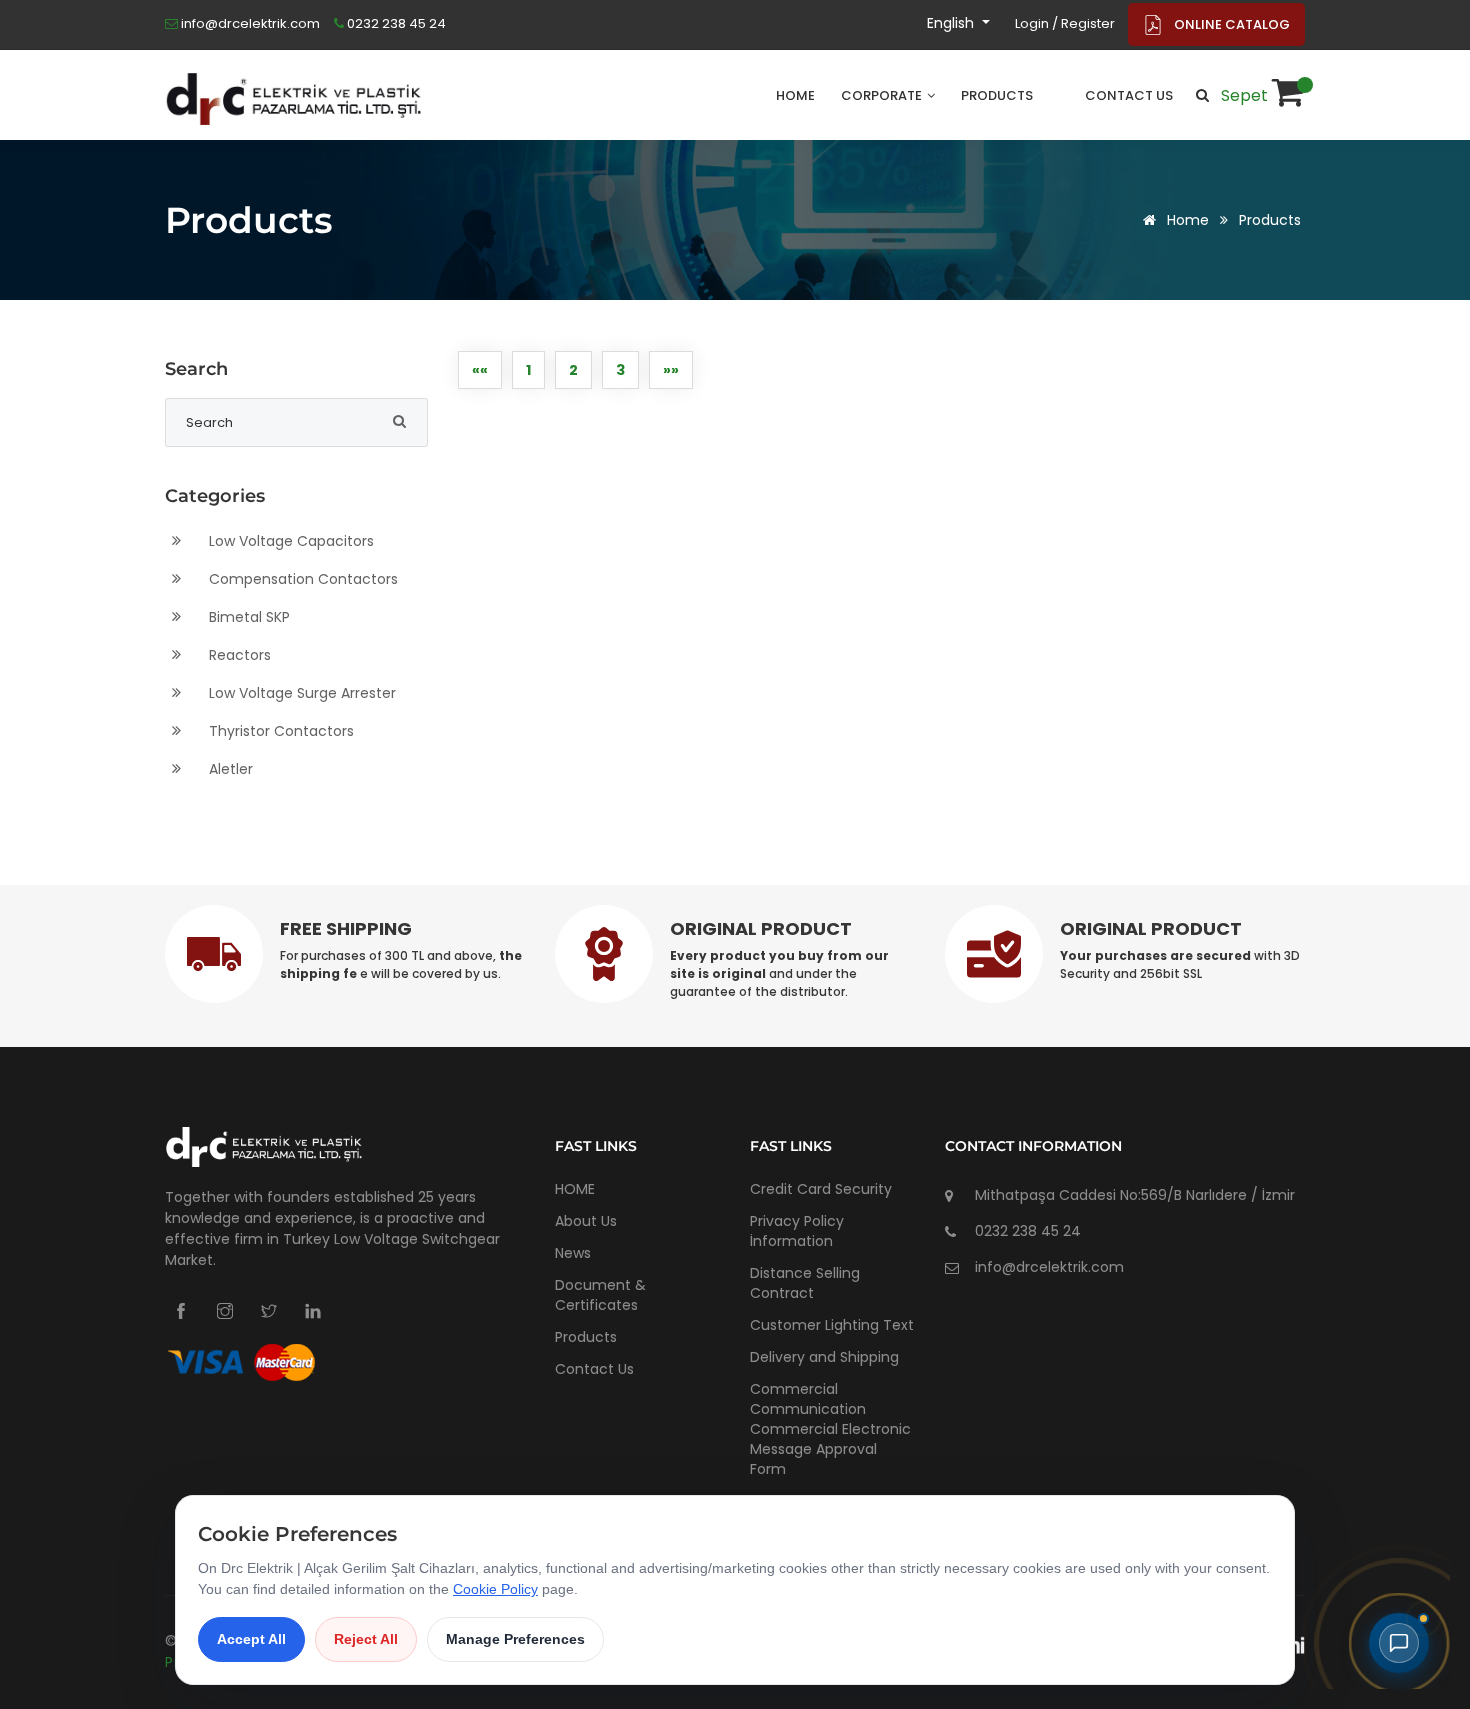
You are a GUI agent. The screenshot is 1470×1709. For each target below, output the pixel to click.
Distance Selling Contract (805, 1283)
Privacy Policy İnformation (797, 1231)
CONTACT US (1129, 95)
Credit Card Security (821, 1189)
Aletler (229, 769)
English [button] (952, 23)
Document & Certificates (600, 1295)
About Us (586, 1221)
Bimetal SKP (247, 617)
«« (480, 370)
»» (671, 370)
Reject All (366, 1639)
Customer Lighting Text (832, 1325)
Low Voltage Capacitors (289, 541)
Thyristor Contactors (279, 731)
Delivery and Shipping (824, 1357)
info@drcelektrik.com (249, 23)
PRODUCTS (997, 95)
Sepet (1246, 95)
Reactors (238, 655)
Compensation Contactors (301, 579)
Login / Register (1065, 23)
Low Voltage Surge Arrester (300, 693)
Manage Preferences (515, 1639)
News (573, 1253)
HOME (795, 95)
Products (1270, 220)
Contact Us (594, 1369)
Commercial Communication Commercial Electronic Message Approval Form (830, 1429)
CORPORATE (883, 95)
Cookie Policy (495, 1589)
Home (1186, 220)
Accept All (251, 1639)
